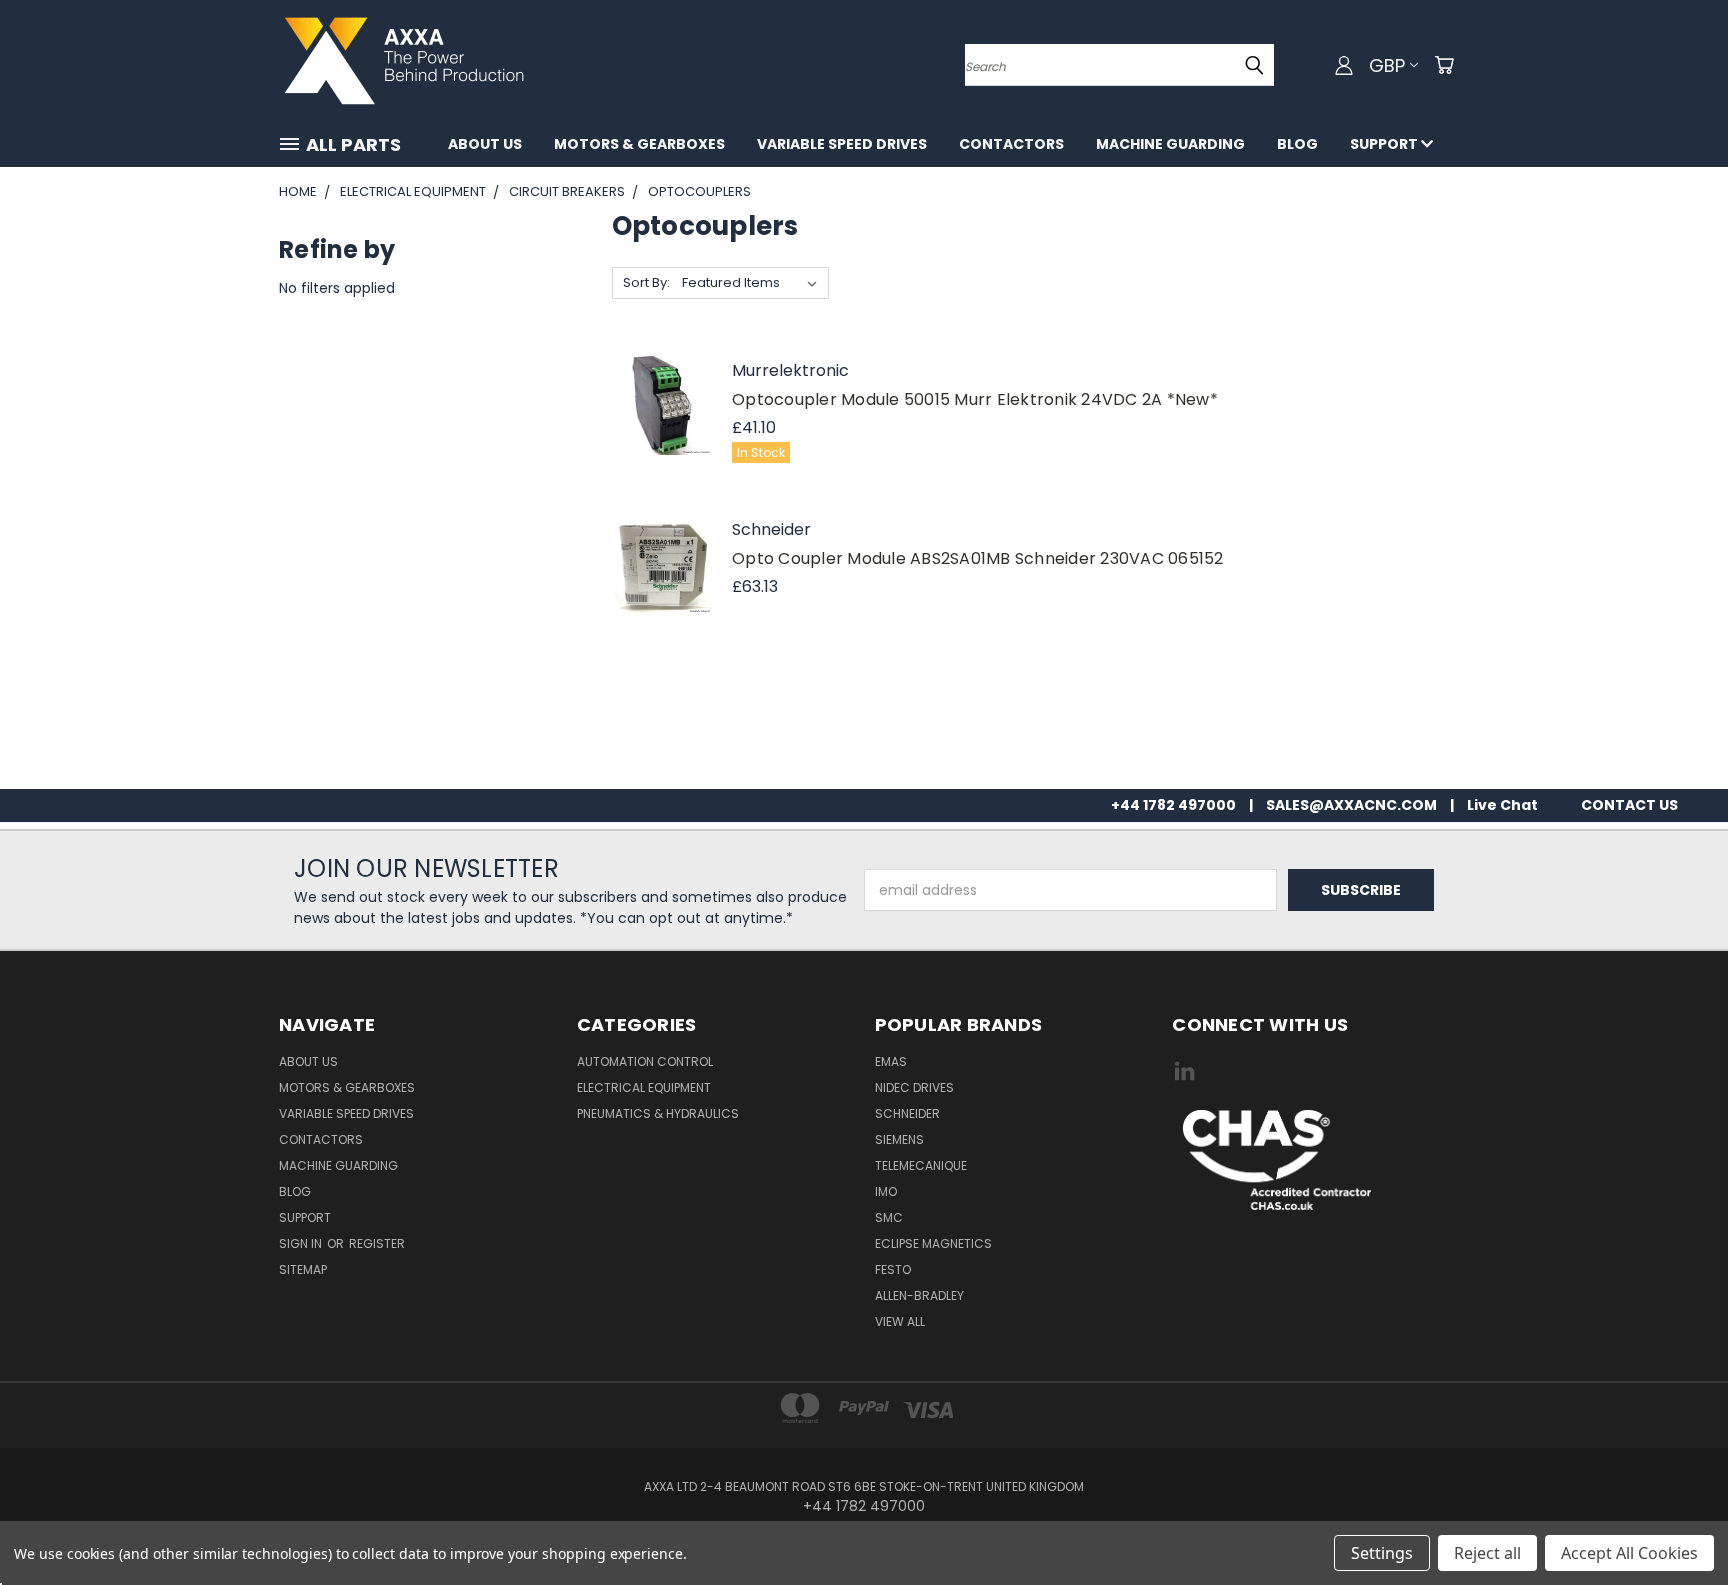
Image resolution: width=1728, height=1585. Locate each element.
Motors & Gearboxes (639, 144)
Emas (891, 1061)
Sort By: (646, 282)
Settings (1382, 1553)
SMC (889, 1217)
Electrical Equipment (644, 1087)
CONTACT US (1629, 805)
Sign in (302, 1243)
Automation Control (645, 1061)
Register (377, 1243)
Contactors (1011, 144)
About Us (485, 144)
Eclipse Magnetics (933, 1243)
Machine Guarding (1170, 144)
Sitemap (303, 1269)
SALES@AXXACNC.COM (1351, 805)
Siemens (899, 1139)
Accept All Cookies (1629, 1553)
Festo (893, 1269)
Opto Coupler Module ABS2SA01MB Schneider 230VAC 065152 (978, 558)
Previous (1675, 1522)
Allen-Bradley (919, 1295)
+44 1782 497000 (1173, 805)
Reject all (1487, 1553)
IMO (886, 1191)
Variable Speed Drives (842, 144)
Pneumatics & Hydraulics (658, 1113)
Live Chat (1502, 805)
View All (900, 1321)
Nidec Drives (914, 1087)
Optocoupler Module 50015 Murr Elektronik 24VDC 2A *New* (975, 399)
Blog (1297, 144)
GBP (1387, 65)
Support (1385, 144)
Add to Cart (661, 428)
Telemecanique (921, 1165)
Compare (662, 368)
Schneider (907, 1113)
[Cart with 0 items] (1444, 65)
